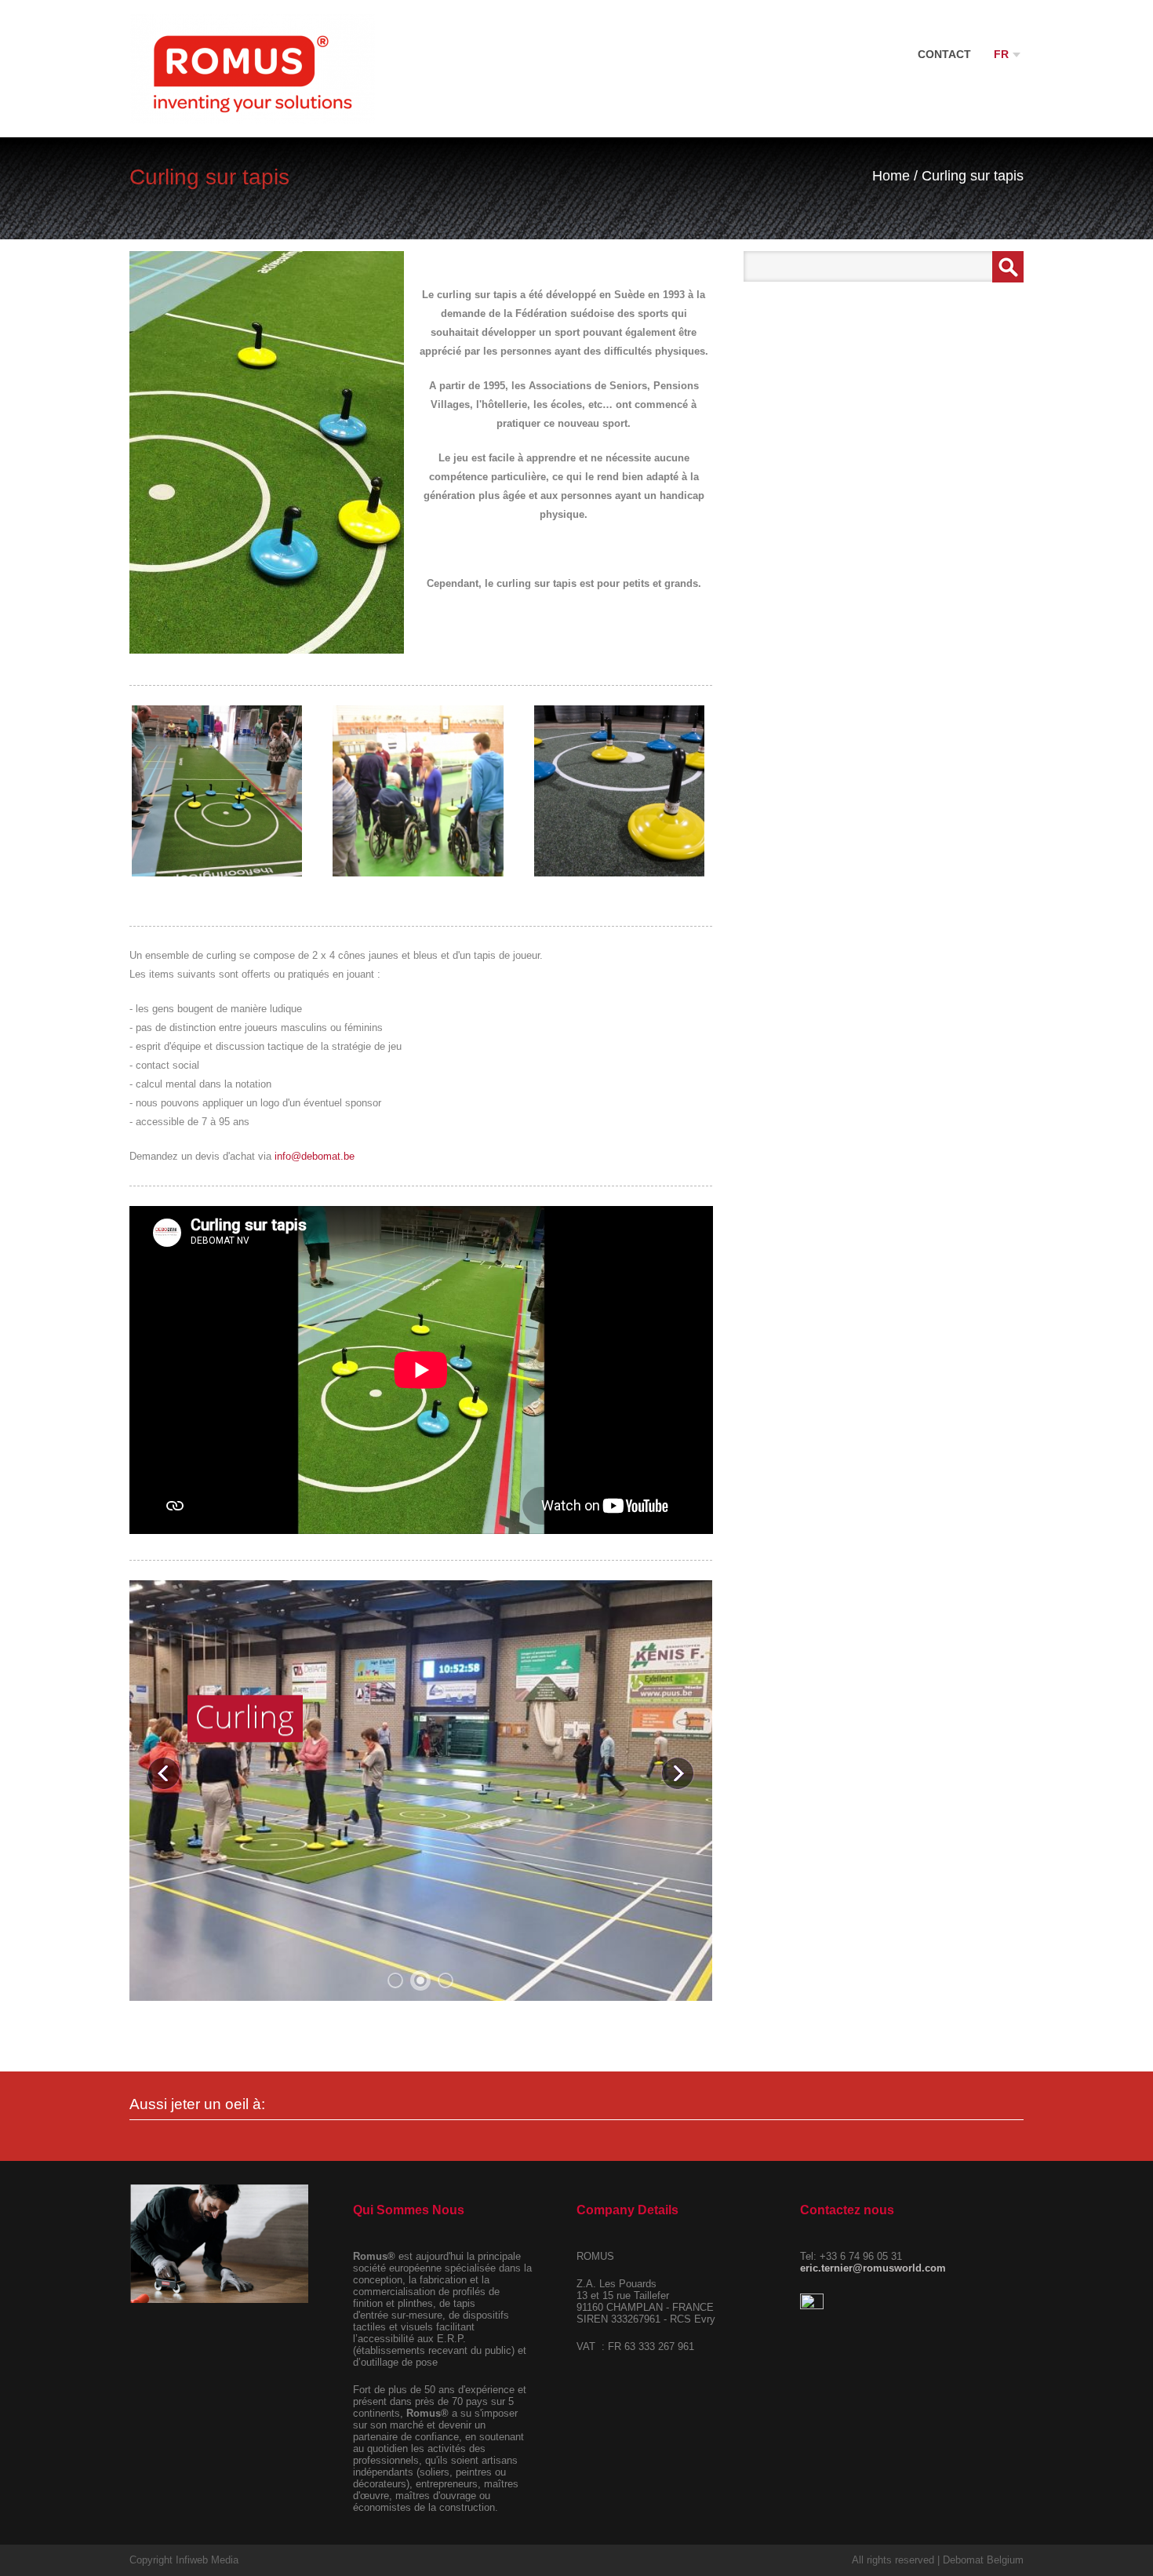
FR (1003, 54)
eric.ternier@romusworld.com (873, 2268)
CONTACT (944, 54)
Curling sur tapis (973, 176)
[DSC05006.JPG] (418, 791)
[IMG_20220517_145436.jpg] (217, 791)
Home (891, 176)
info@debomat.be (315, 1156)
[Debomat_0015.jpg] (620, 791)
